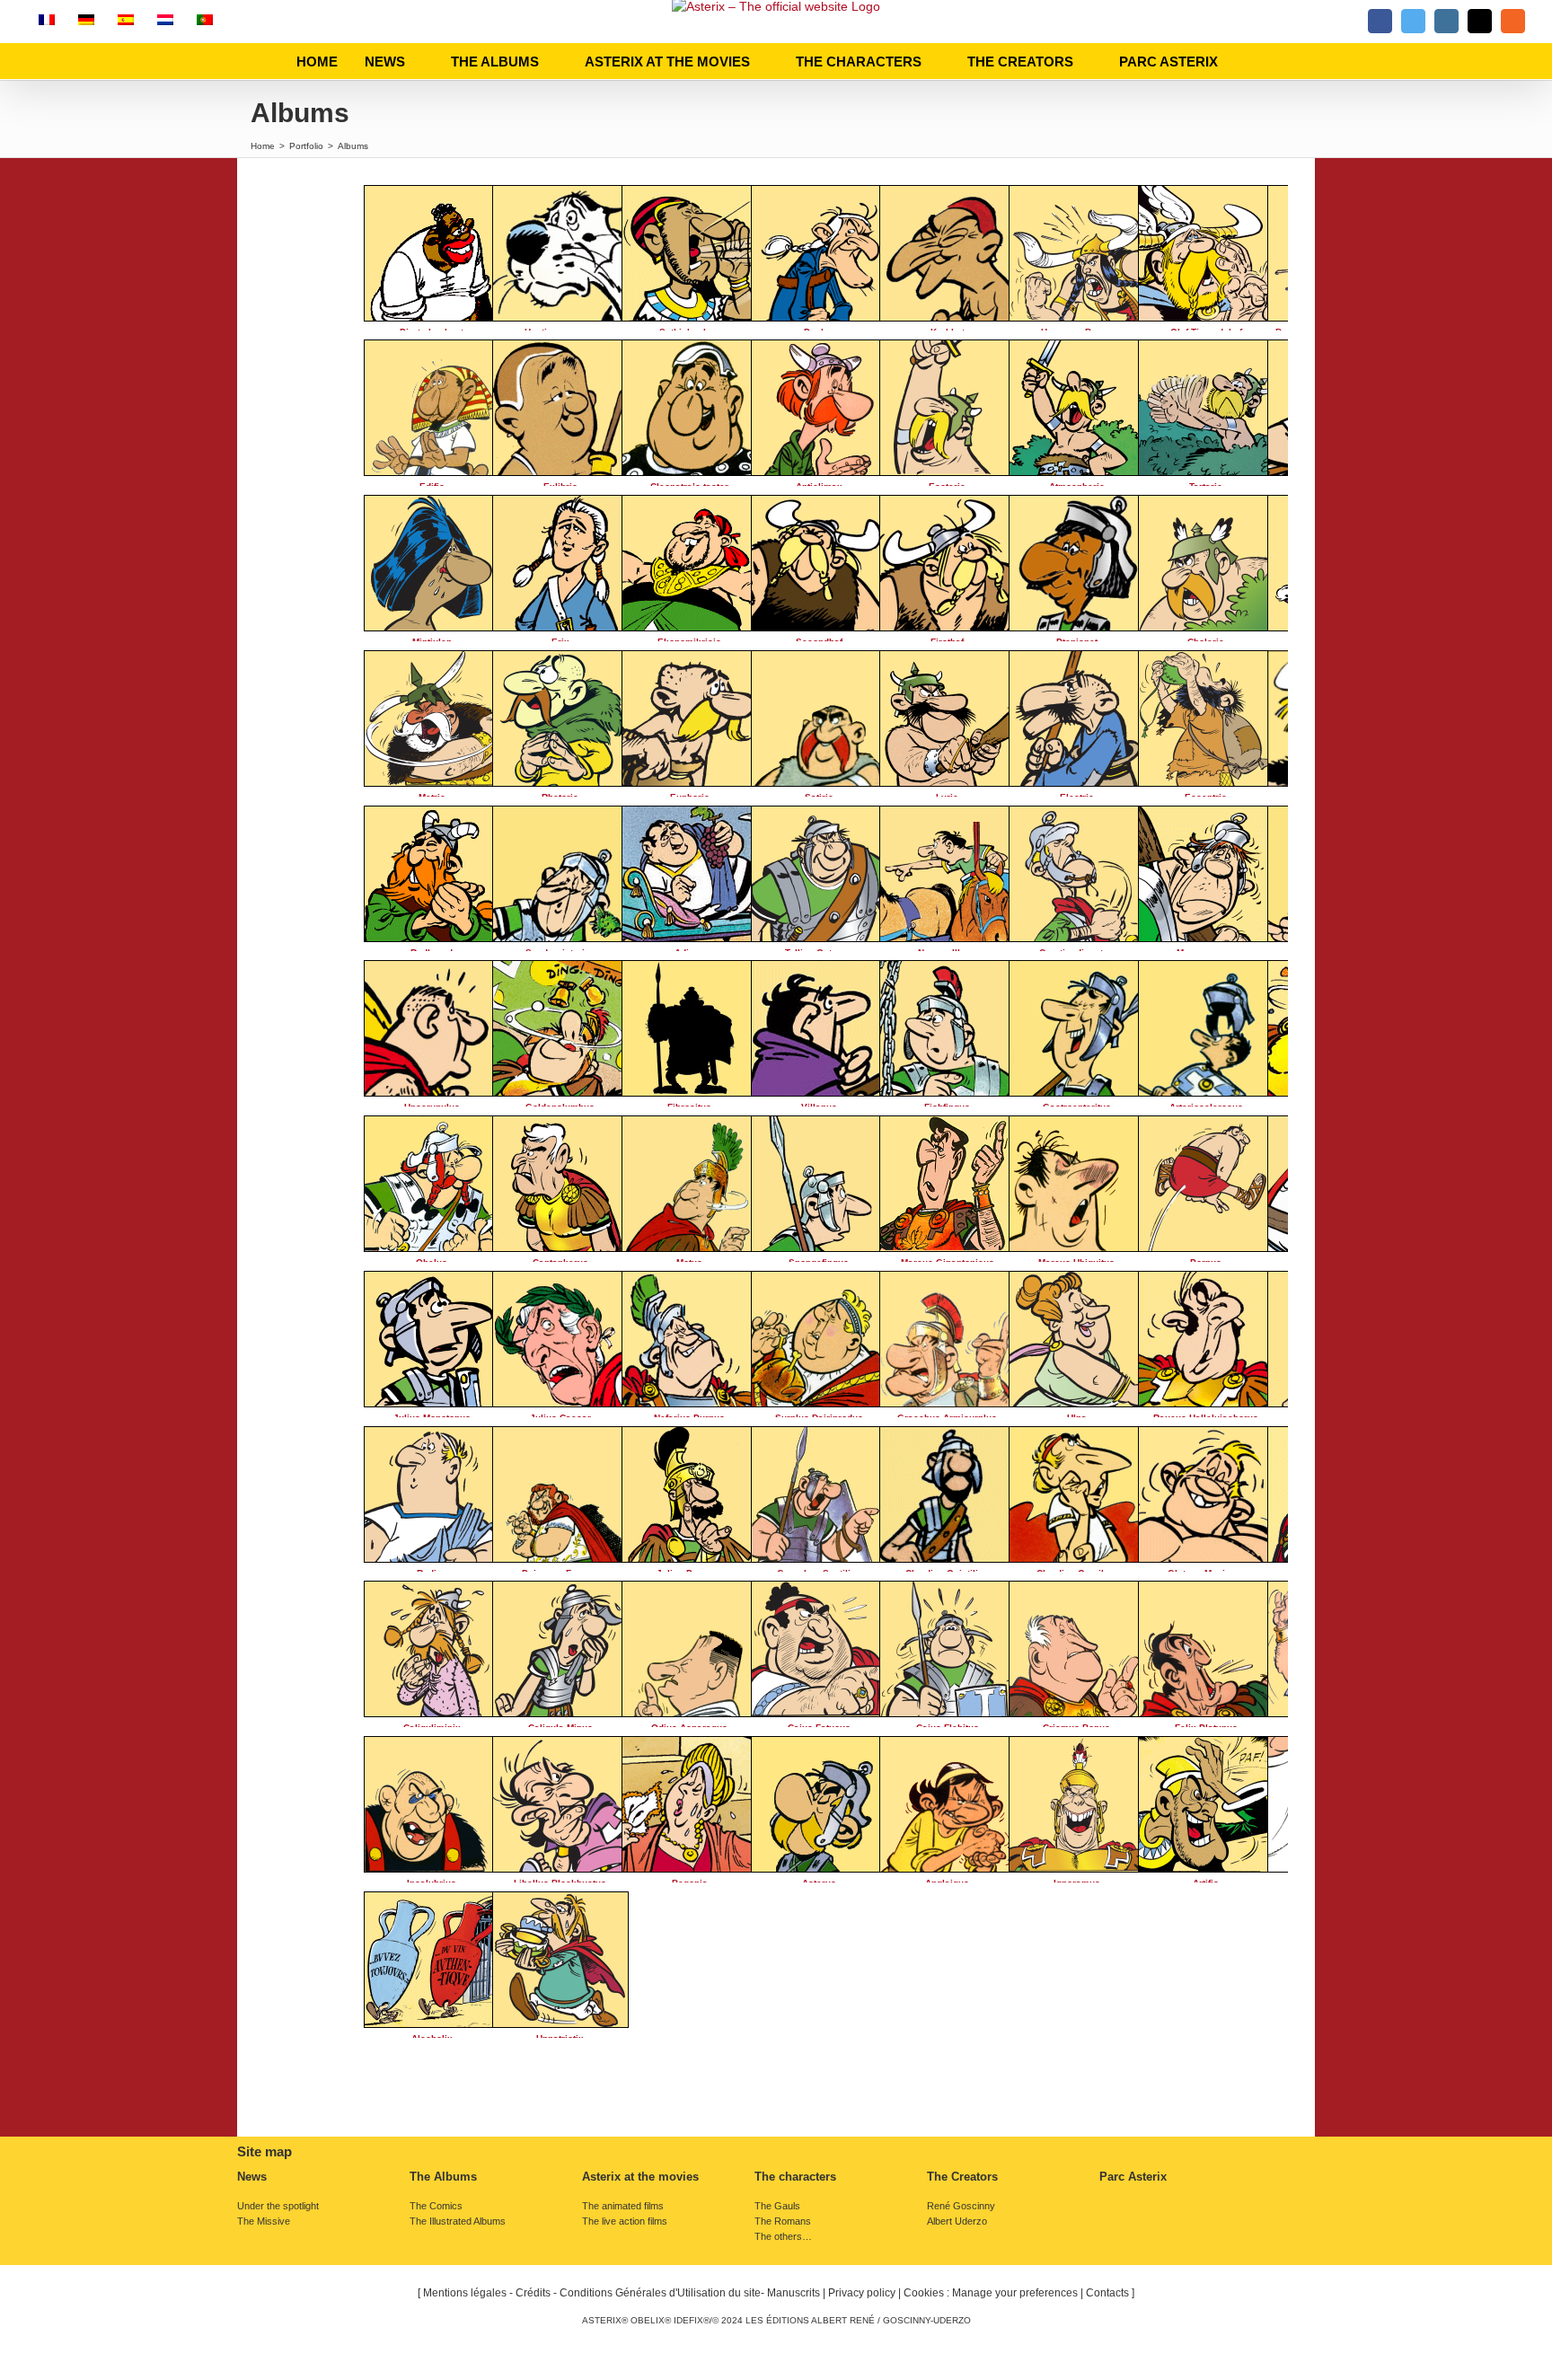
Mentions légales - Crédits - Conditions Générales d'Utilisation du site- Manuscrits (622, 2293)
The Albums (443, 2177)
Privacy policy (862, 2293)
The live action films (625, 2221)
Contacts (1107, 2293)
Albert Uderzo (957, 2221)
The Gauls (777, 2206)
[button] (1250, 61)
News (252, 2177)
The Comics (436, 2206)
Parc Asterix (1133, 2177)
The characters (795, 2177)
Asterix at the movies (640, 2177)
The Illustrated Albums (458, 2221)
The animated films (623, 2206)
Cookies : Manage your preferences (991, 2293)
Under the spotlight (278, 2206)
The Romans (783, 2221)
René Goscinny (961, 2206)
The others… (783, 2237)
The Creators (962, 2177)
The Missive (264, 2221)
